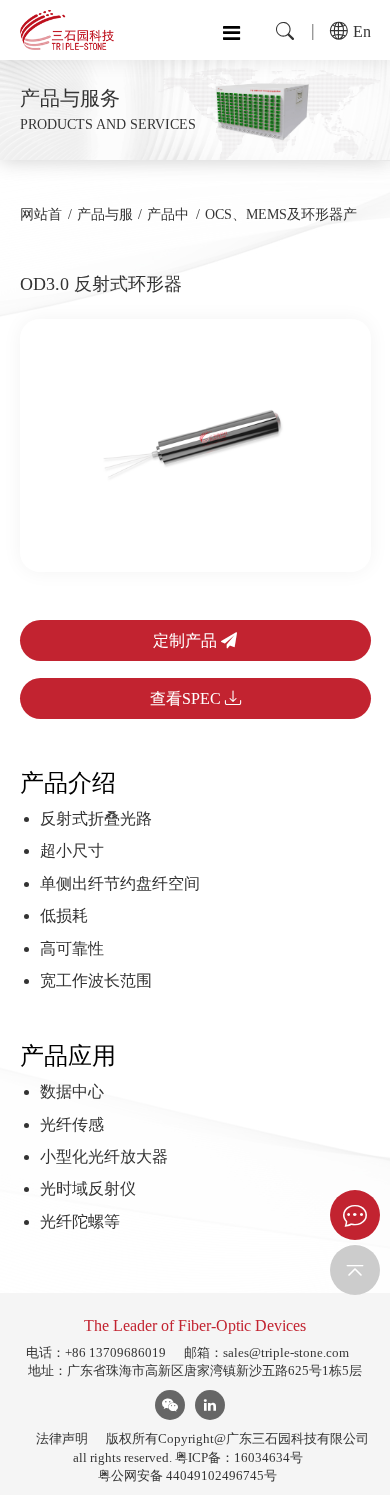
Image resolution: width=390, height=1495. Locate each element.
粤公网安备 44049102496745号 (187, 1475)
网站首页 (41, 223)
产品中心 (168, 223)
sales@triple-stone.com (286, 1352)
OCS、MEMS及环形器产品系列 (281, 223)
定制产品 (187, 640)
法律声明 (62, 1438)
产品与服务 (105, 223)
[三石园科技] (67, 30)
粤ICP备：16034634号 (239, 1457)
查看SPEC (187, 698)
